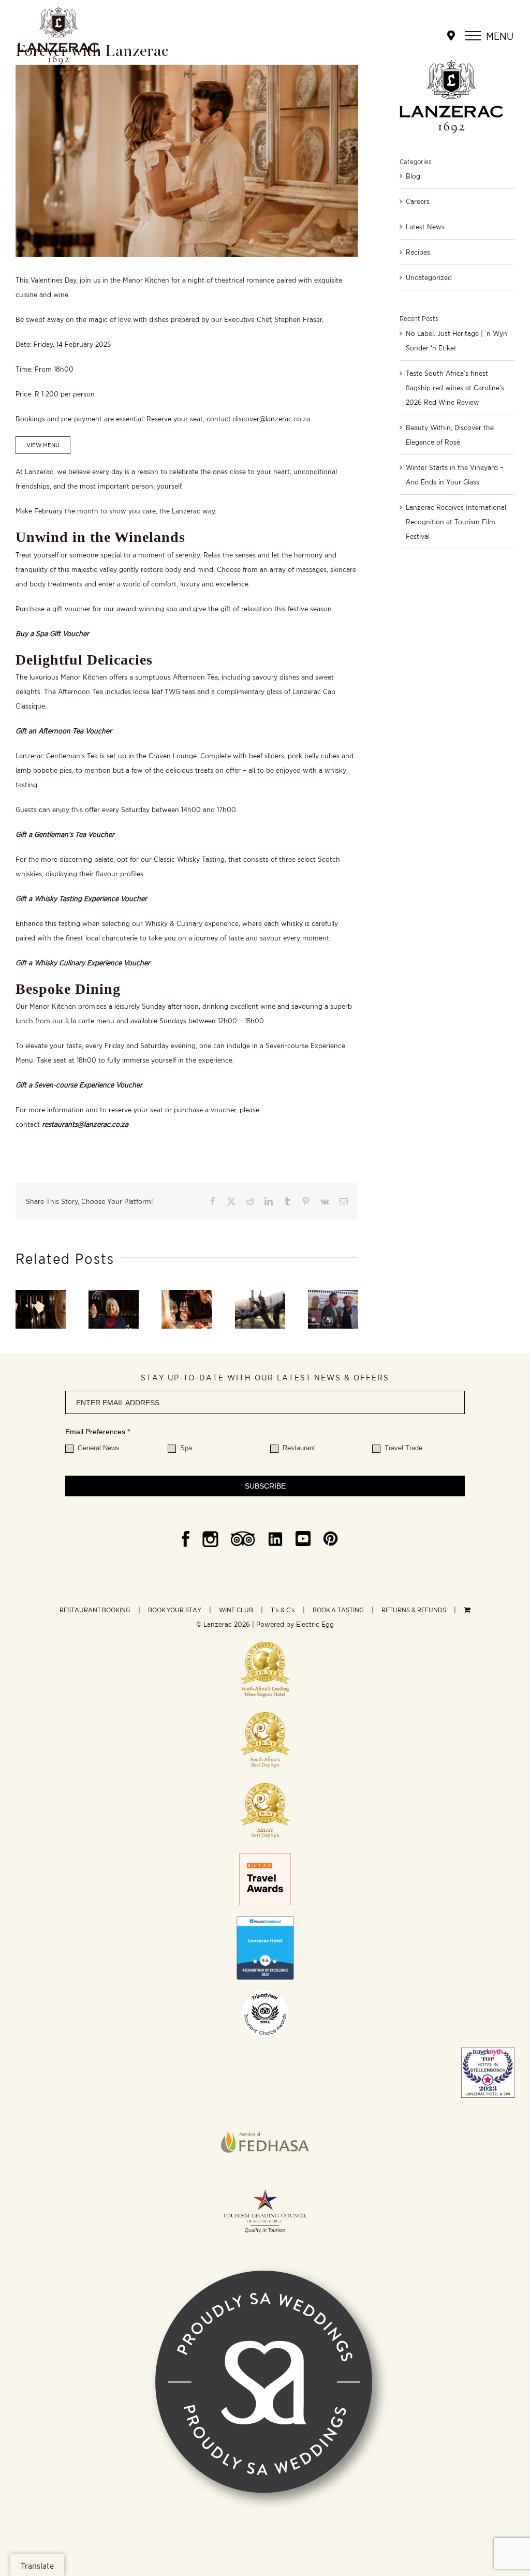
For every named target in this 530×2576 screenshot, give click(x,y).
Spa (185, 1448)
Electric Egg (315, 1624)
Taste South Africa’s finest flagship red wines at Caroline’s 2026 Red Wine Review (455, 388)
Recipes (418, 252)
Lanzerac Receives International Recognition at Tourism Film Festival (456, 522)
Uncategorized (429, 277)
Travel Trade (402, 1448)
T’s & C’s (283, 1610)
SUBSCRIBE (265, 1486)
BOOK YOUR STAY (175, 1610)
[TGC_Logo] (265, 2187)
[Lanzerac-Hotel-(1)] (265, 1919)
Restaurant (298, 1448)
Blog (413, 176)
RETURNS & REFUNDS (414, 1610)
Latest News (425, 227)
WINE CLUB (236, 1610)
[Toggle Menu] (473, 36)
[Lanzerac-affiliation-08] (265, 2112)
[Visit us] (451, 36)
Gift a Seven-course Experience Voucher (79, 1085)
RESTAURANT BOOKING (95, 1610)
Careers (418, 201)
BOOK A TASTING (338, 1610)
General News (98, 1448)
